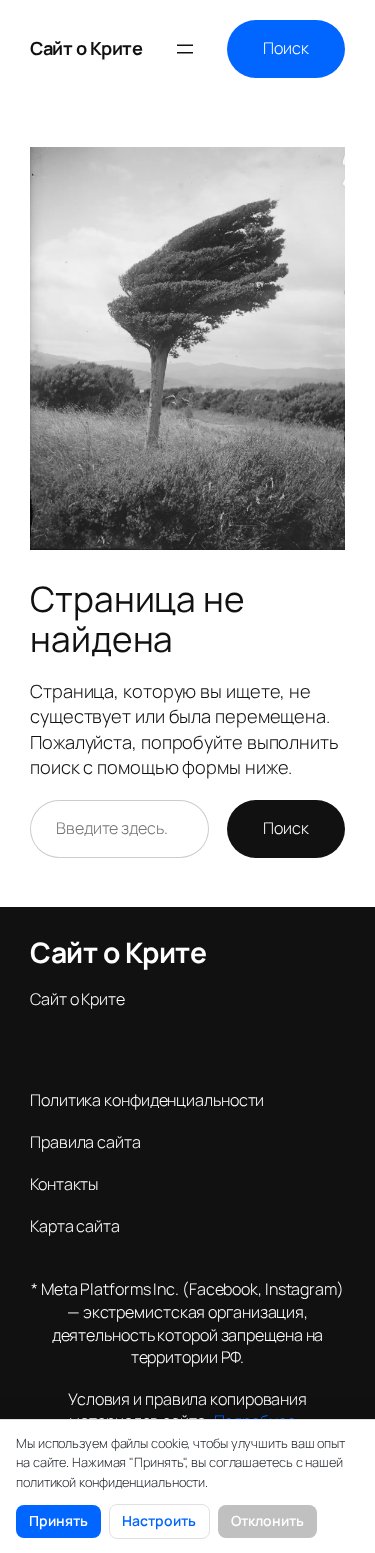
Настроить (159, 1520)
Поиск (286, 48)
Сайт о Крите (86, 48)
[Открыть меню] (185, 49)
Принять (58, 1520)
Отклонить (267, 1520)
